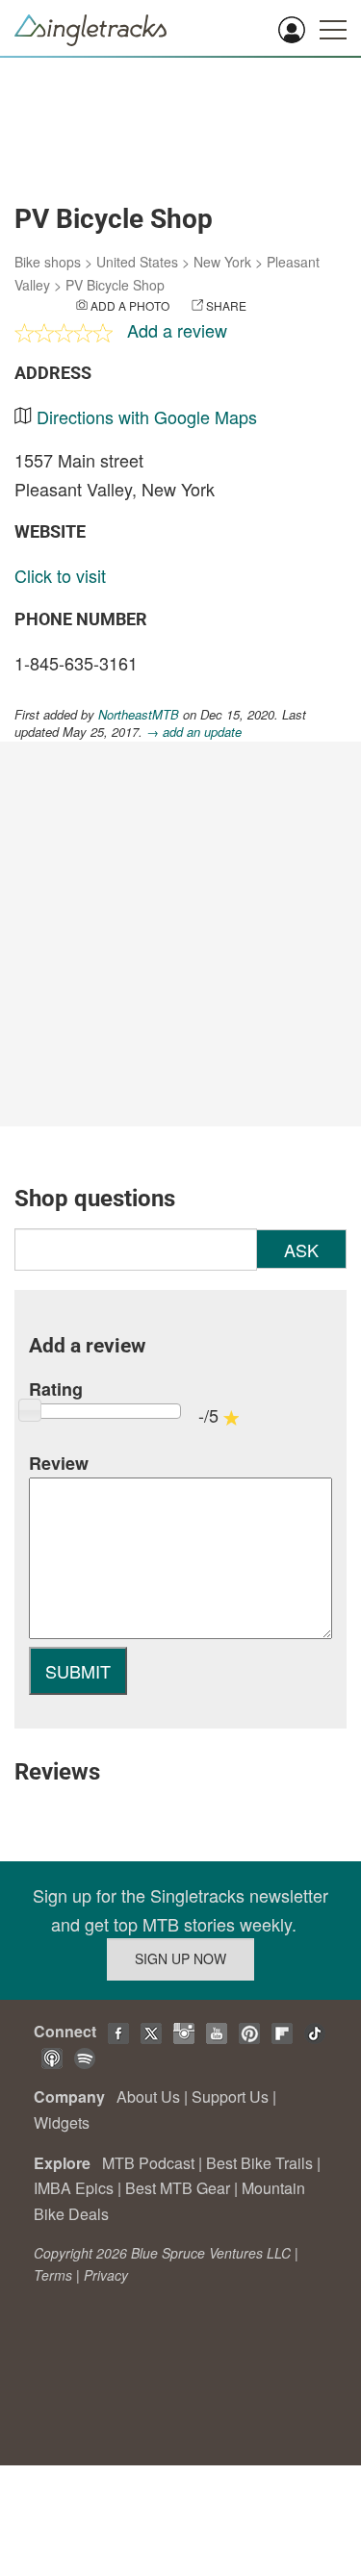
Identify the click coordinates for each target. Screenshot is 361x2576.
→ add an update (194, 732)
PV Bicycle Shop (115, 285)
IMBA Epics (74, 2188)
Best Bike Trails (259, 2163)
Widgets (62, 2122)
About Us (148, 2096)
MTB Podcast (148, 2163)
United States (137, 262)
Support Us (230, 2096)
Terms (53, 2275)
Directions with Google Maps (147, 417)
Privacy (106, 2275)
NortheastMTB (139, 714)
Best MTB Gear (178, 2188)
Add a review (177, 330)
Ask (301, 1250)
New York (222, 262)
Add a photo (130, 305)
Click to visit (60, 575)
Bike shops (48, 262)
